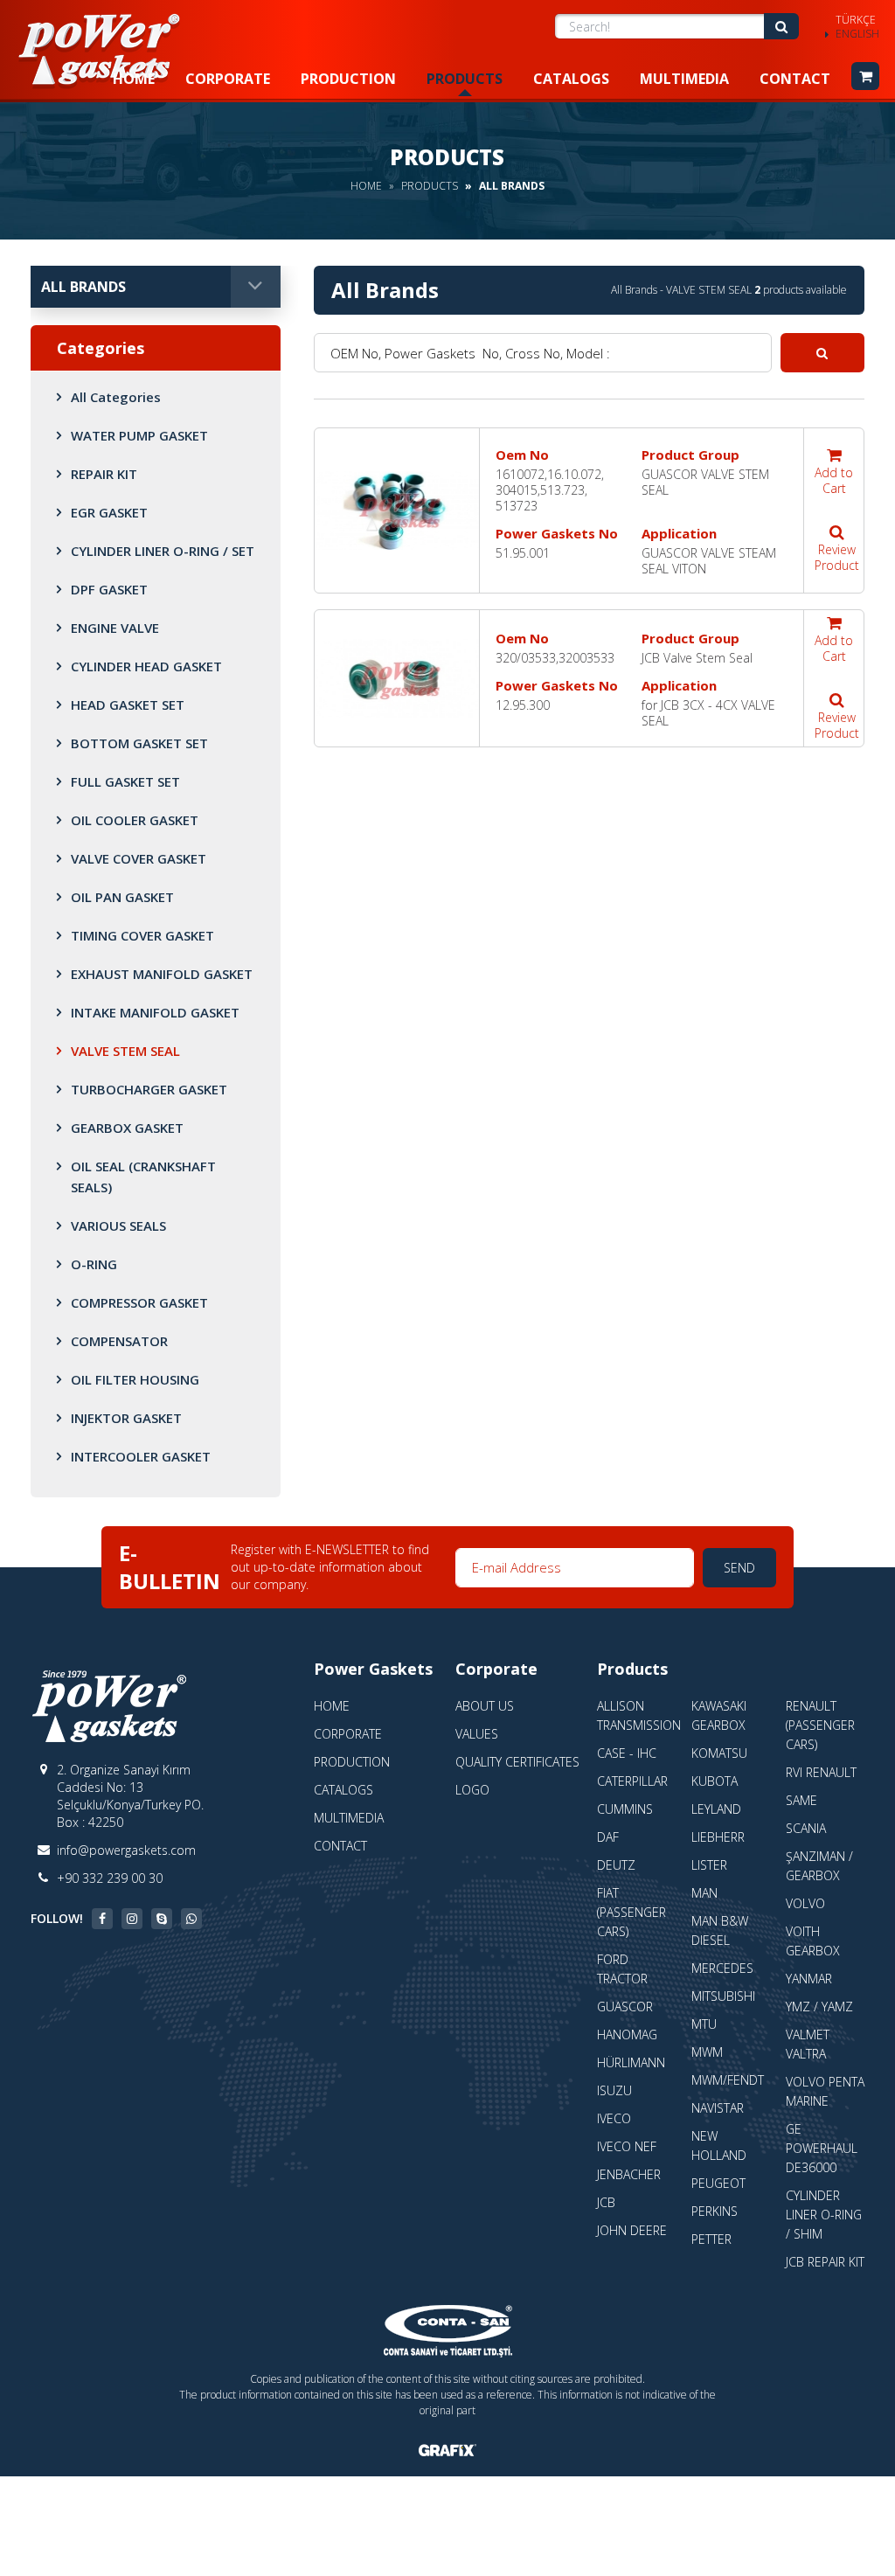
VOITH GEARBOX (813, 1941)
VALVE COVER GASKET (139, 858)
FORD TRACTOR (622, 1969)
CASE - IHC (627, 1753)
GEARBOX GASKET (127, 1128)
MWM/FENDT (728, 2080)
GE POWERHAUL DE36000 (822, 2148)
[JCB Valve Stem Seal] (397, 678)
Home (134, 79)
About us (485, 1706)
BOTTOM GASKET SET (139, 743)
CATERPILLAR (632, 1781)
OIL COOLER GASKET (135, 820)
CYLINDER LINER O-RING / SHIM (824, 2215)
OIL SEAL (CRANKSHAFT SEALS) (143, 1177)
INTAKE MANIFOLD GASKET (155, 1012)
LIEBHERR (718, 1837)
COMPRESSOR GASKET (139, 1302)
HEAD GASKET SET (128, 705)
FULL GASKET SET (125, 781)
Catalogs (571, 79)
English (857, 34)
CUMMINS (625, 1809)
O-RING (94, 1264)
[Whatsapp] (191, 1919)
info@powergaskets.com (126, 1850)
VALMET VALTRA (808, 2044)
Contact (795, 79)
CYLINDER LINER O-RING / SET (163, 551)
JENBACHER (629, 2174)
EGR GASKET (109, 512)
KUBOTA (715, 1781)
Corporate (228, 79)
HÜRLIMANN (631, 2062)
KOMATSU (719, 1753)
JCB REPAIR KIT (825, 2262)
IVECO (614, 2118)
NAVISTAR (718, 2108)
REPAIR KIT (104, 474)
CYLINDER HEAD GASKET (146, 666)
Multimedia (684, 79)
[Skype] (162, 1919)
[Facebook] (102, 1919)
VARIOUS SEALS (118, 1226)
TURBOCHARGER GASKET (149, 1089)
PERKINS (715, 2211)
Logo (472, 1790)
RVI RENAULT (821, 1772)
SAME (801, 1800)
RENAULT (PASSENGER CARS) (820, 1725)
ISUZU (614, 2090)
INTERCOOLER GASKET (141, 1456)
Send (739, 1568)
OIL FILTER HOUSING (135, 1379)
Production (348, 79)
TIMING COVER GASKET (142, 935)
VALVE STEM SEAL (125, 1051)
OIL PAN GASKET (122, 897)
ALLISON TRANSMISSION (639, 1715)
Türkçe (856, 20)
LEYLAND (716, 1809)
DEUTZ (616, 1865)
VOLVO (805, 1903)
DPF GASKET (109, 589)
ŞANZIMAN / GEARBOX (819, 1866)
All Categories (116, 397)
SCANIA (806, 1828)
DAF (608, 1837)
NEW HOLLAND (719, 2146)
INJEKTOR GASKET (126, 1418)
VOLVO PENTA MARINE (825, 2091)
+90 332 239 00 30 (110, 1878)
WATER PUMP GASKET (139, 435)
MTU (704, 2024)
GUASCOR (625, 2007)
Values (477, 1734)
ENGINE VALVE (115, 628)
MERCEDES (722, 1968)
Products (465, 79)
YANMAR (809, 1979)
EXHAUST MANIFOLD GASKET (162, 974)
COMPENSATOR (119, 1341)
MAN (704, 1893)
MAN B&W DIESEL (720, 1930)
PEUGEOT (718, 2183)
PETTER (711, 2239)
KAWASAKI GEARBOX (719, 1715)
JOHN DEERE (632, 2230)
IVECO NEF (627, 2146)
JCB (606, 2202)
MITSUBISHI (723, 1996)
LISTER (709, 1865)
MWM (707, 2052)
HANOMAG (627, 2034)
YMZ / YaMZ (819, 2007)
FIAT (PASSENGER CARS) (631, 1912)
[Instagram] (132, 1919)
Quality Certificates (517, 1762)
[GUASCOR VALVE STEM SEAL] (397, 510)
